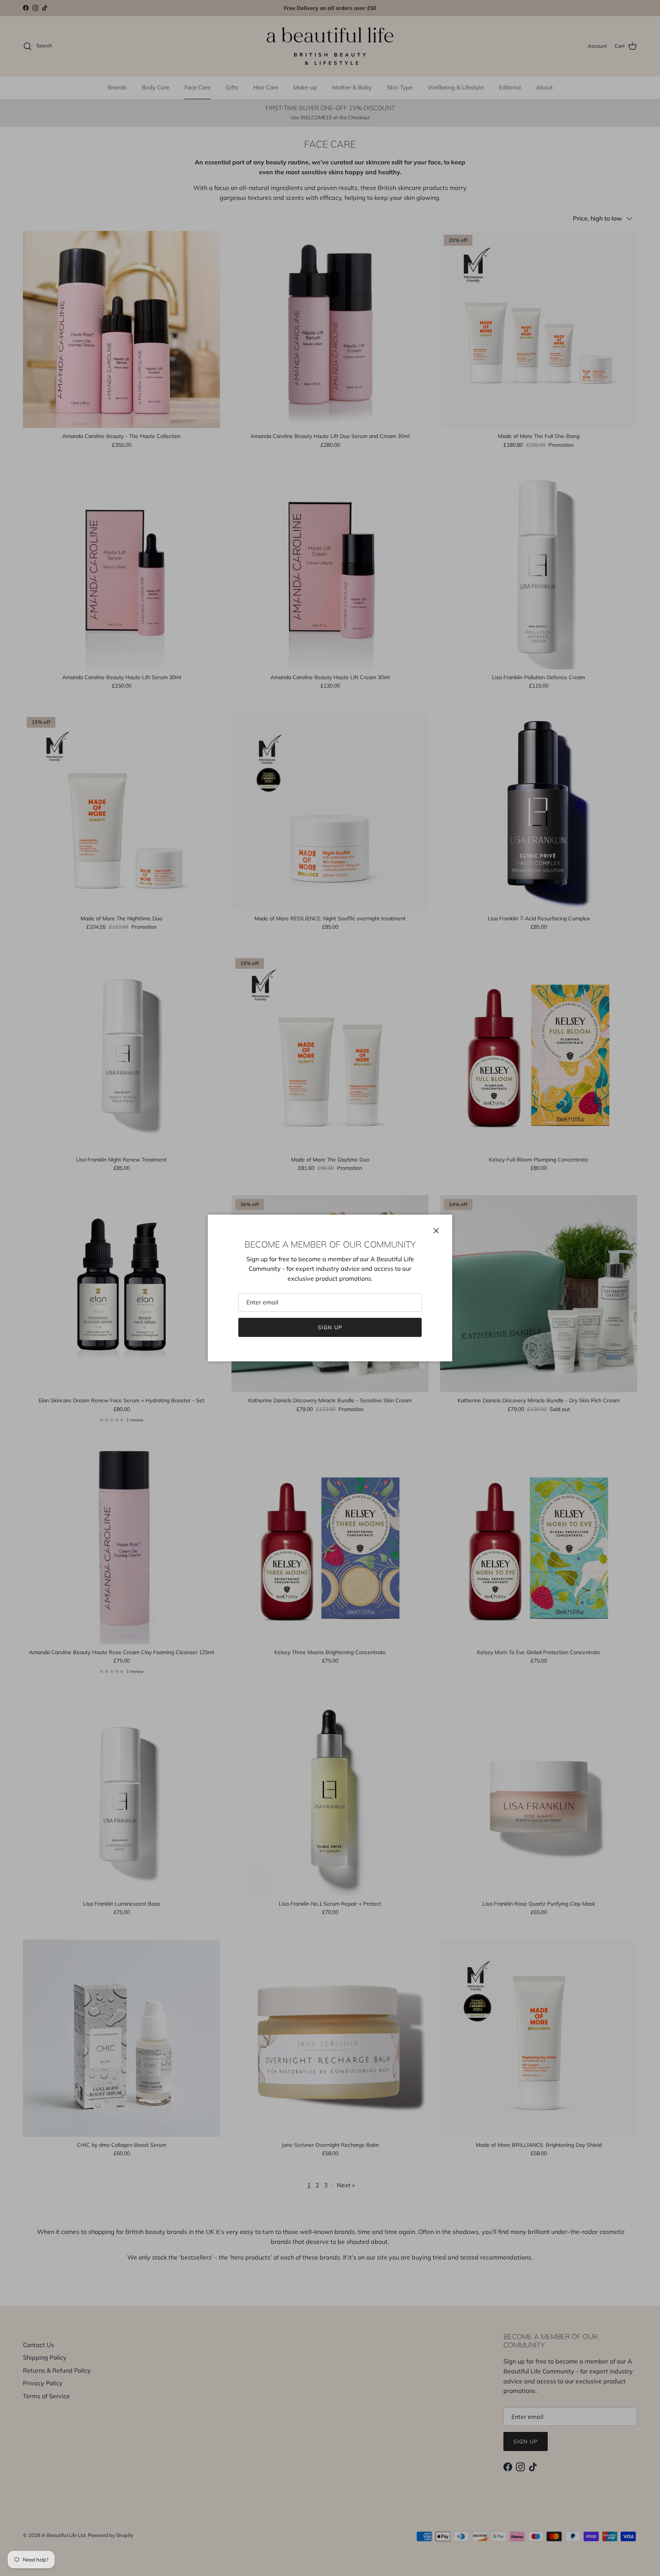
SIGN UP (330, 1327)
